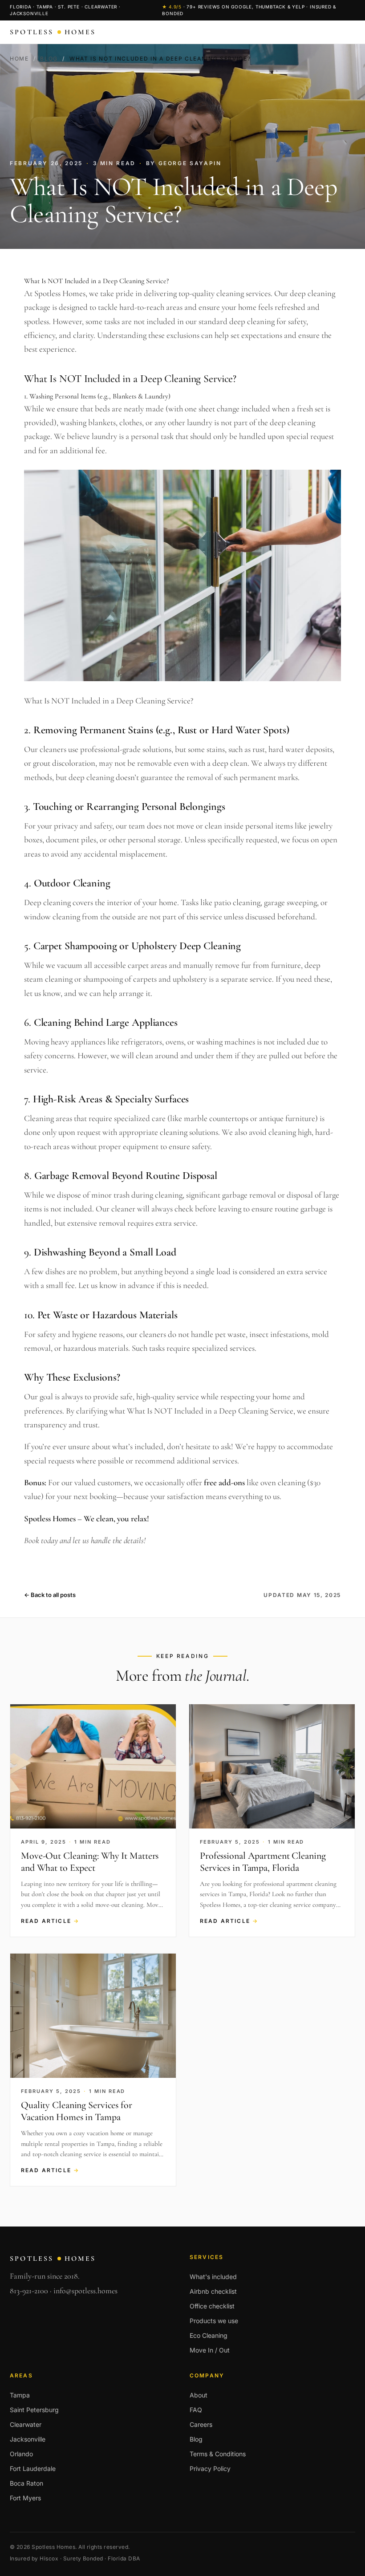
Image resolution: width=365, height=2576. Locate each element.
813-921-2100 (29, 2291)
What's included (213, 2277)
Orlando (21, 2454)
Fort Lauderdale (33, 2468)
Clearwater (26, 2424)
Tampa (20, 2395)
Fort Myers (25, 2498)
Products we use (214, 2321)
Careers (201, 2424)
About (199, 2395)
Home (19, 59)
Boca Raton (26, 2483)
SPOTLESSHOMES (53, 32)
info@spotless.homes (85, 2291)
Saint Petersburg (34, 2410)
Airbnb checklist (213, 2291)
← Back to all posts (50, 1595)
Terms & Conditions (218, 2454)
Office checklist (212, 2306)
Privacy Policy (210, 2468)
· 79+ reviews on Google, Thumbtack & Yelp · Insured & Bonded (249, 10)
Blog (49, 59)
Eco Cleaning (209, 2335)
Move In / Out (210, 2350)
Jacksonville (28, 2439)
